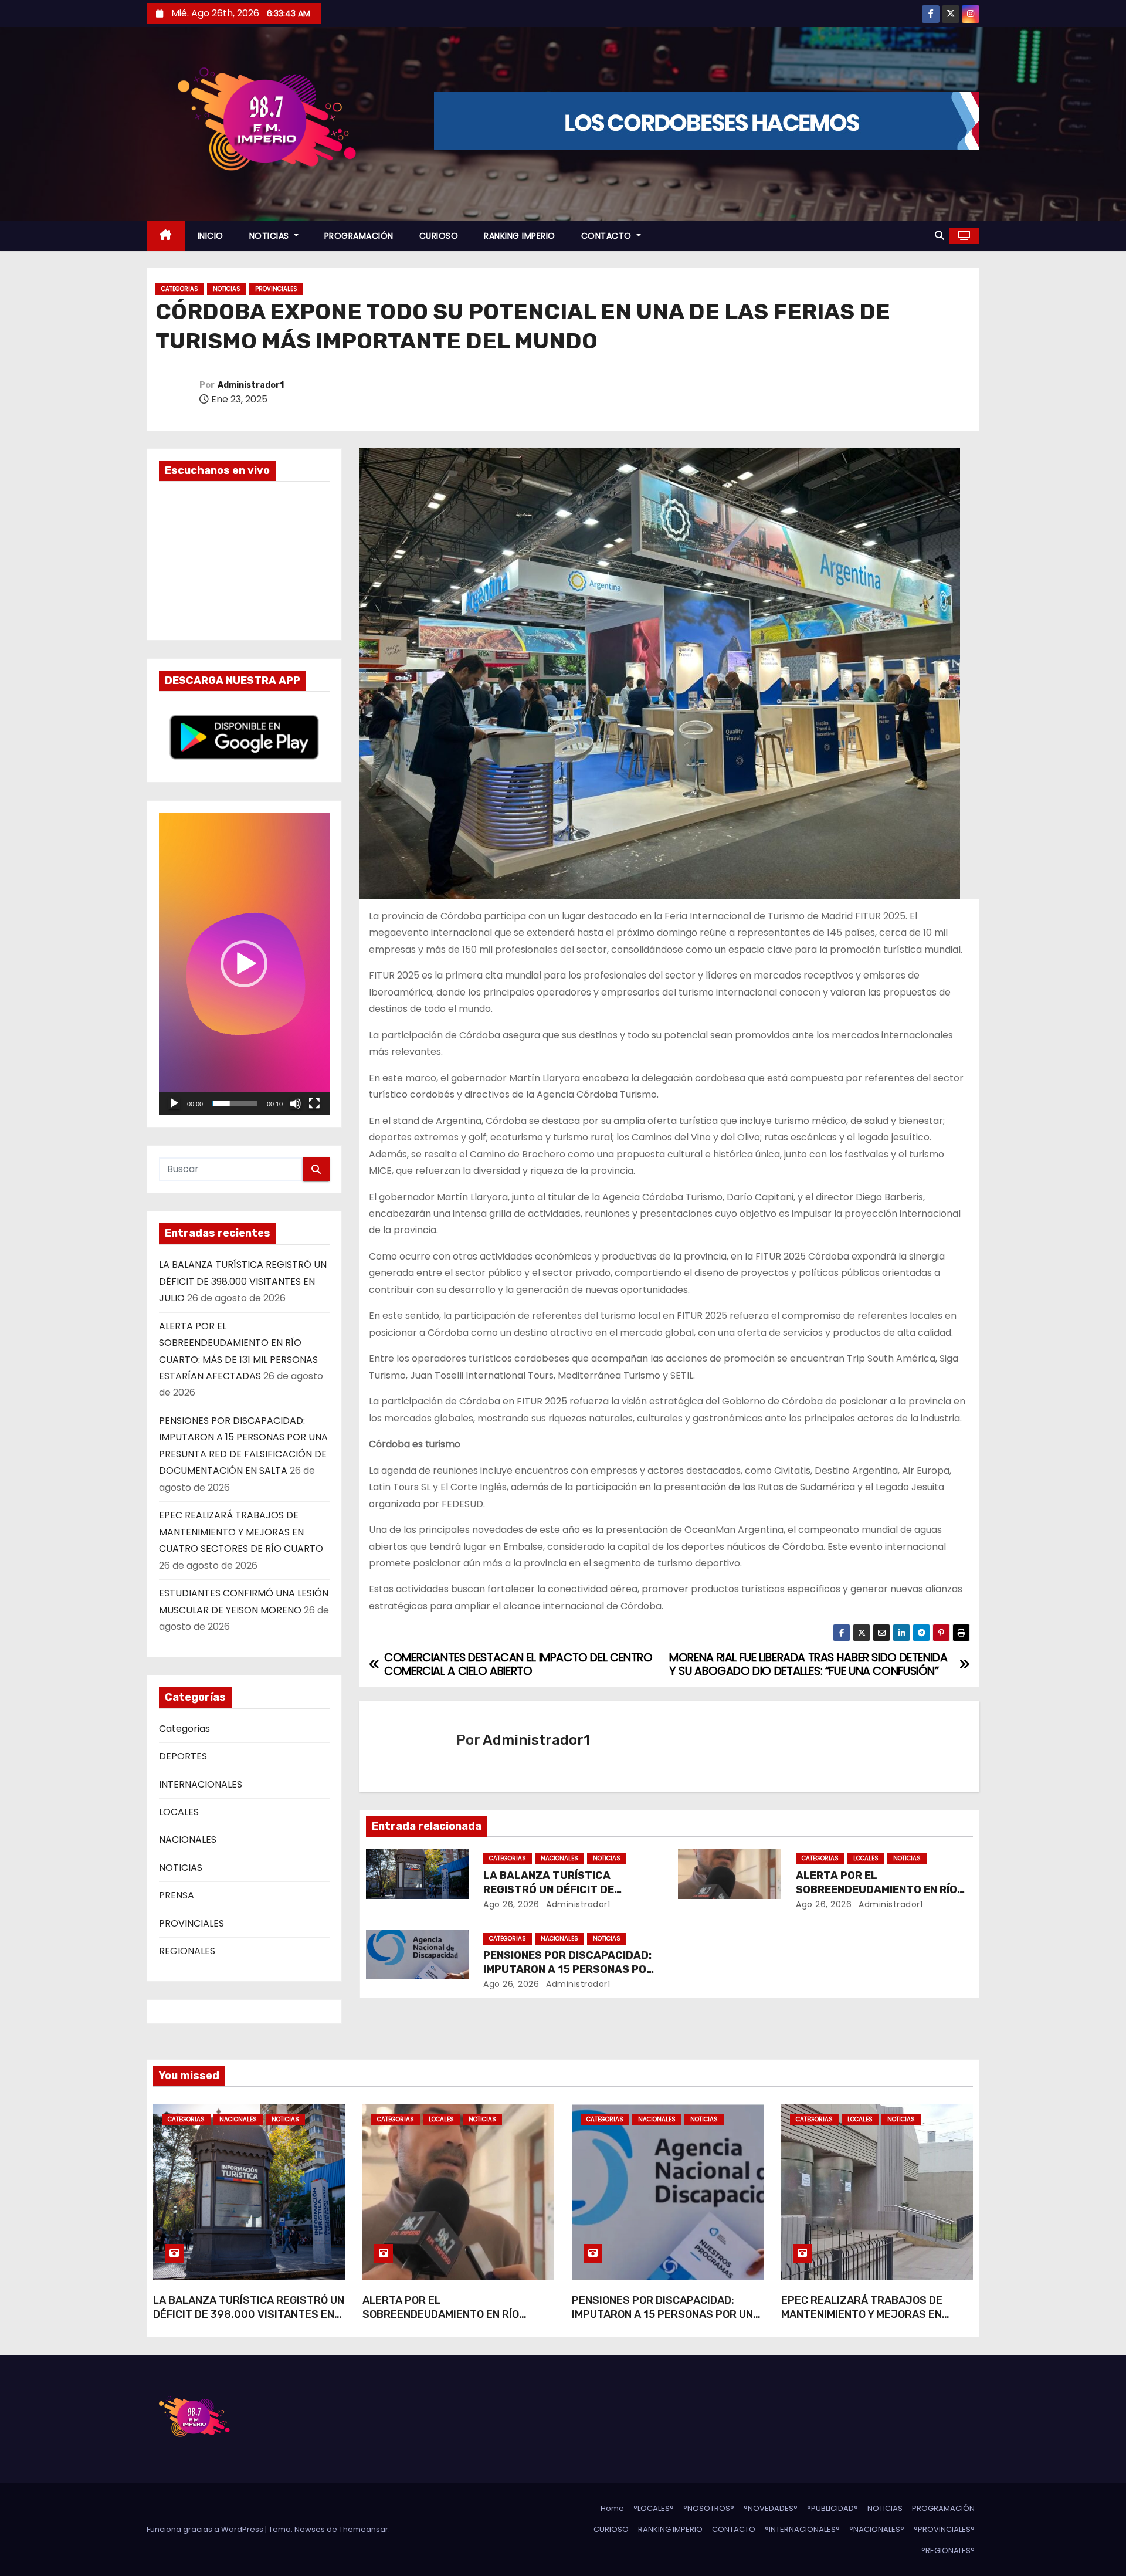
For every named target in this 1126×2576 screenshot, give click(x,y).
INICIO (211, 236)
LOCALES (179, 1812)
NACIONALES (188, 1839)
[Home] (166, 236)
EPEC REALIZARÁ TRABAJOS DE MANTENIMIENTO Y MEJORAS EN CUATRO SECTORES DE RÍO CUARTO (241, 1532)
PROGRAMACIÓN (359, 236)
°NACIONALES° (877, 2529)
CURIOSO (439, 236)
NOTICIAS (271, 236)
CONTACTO (608, 236)
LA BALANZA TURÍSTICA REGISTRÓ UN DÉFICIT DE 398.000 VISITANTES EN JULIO (243, 1281)
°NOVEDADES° (771, 2508)
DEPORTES (183, 1756)
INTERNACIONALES (201, 1784)
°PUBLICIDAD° (832, 2508)
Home (612, 2508)
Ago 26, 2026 (511, 1904)
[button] (940, 236)
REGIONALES (187, 1951)
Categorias (180, 289)
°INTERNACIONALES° (802, 2529)
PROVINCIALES (276, 289)
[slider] (235, 1103)
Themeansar (364, 2529)
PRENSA (177, 1895)
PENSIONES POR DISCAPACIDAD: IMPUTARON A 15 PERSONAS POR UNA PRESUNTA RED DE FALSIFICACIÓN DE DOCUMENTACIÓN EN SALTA (666, 2321)
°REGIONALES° (948, 2550)
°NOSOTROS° (709, 2508)
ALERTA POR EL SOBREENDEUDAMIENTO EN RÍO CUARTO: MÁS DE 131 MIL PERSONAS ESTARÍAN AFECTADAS (454, 2321)
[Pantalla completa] (314, 1103)
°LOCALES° (654, 2508)
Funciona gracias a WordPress (206, 2529)
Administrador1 (251, 385)
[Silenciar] (296, 1103)
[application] (244, 964)
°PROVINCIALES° (944, 2529)
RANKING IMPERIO (520, 236)
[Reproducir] (174, 1103)
